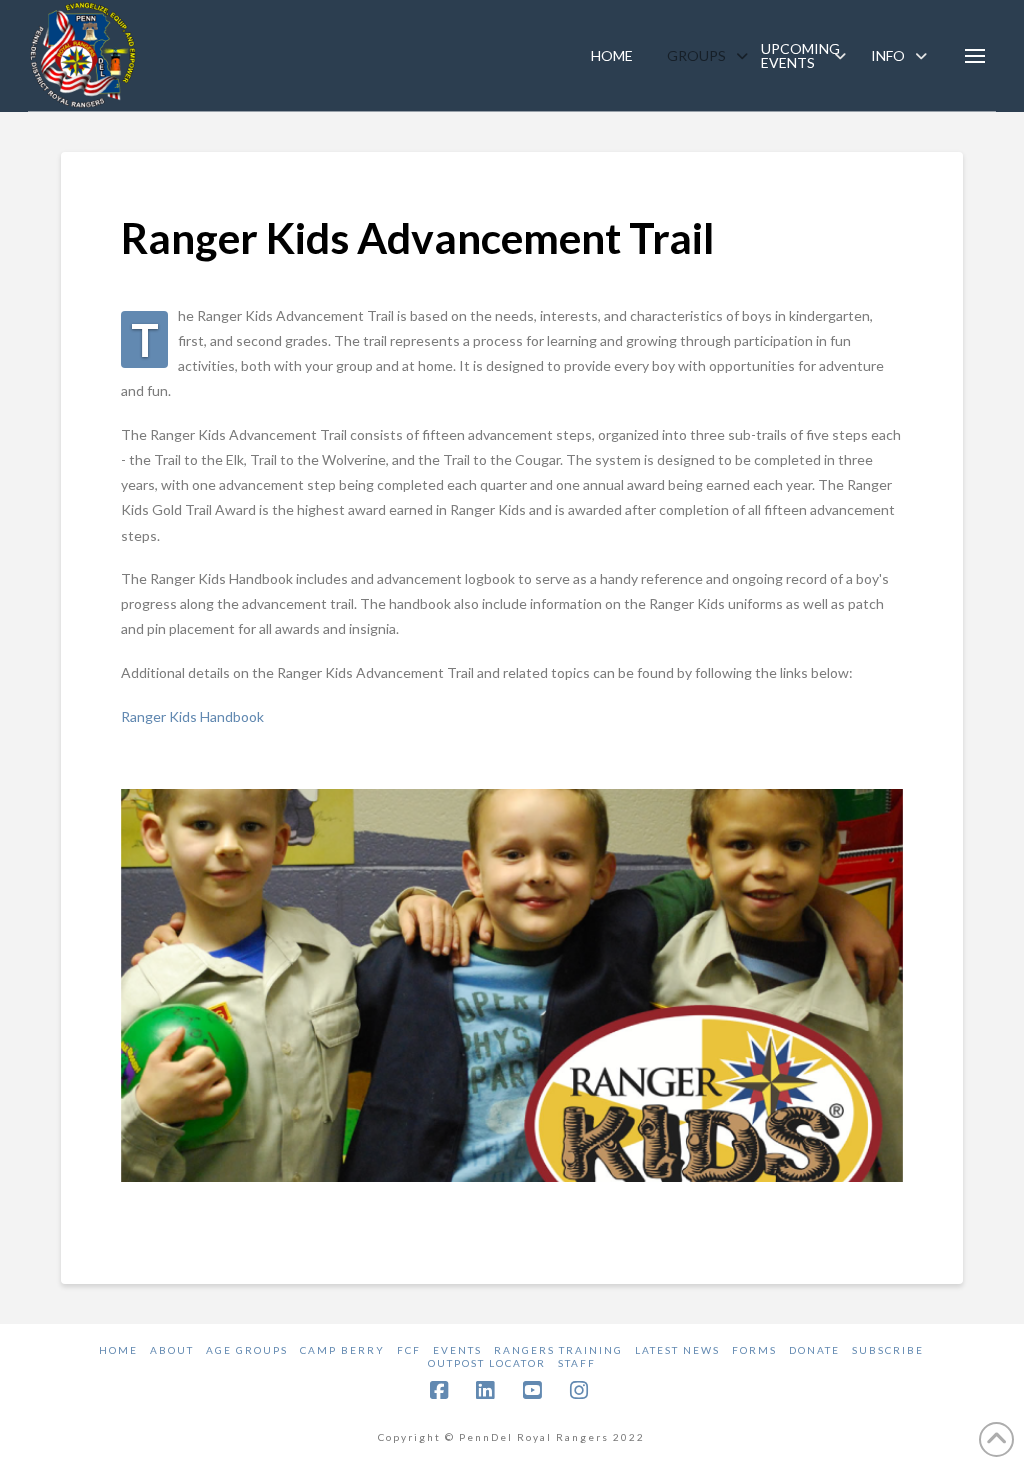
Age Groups (247, 1350)
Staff (577, 1363)
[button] (975, 56)
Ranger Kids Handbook (192, 716)
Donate (814, 1350)
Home (118, 1350)
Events (457, 1350)
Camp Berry (342, 1350)
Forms (754, 1350)
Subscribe (888, 1350)
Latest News (677, 1350)
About (172, 1350)
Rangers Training (558, 1350)
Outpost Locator (487, 1363)
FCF (409, 1350)
